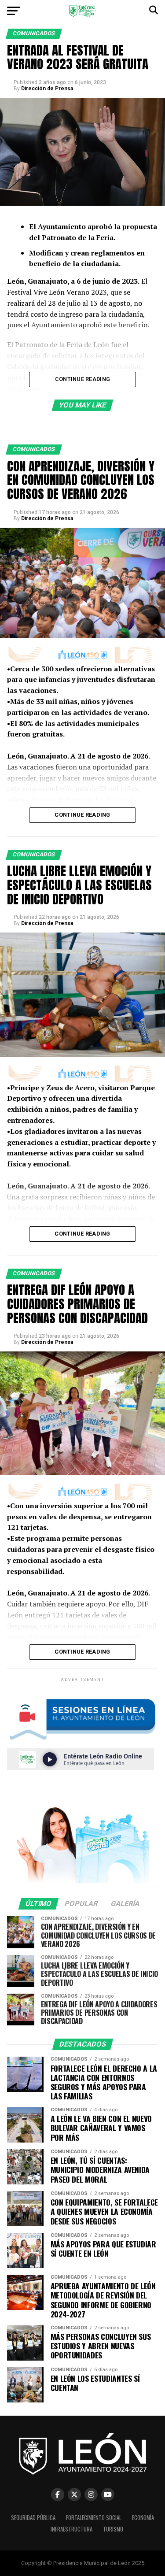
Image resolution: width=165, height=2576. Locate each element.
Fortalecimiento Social (94, 2518)
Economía (143, 2518)
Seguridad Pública (33, 2518)
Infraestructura (71, 2529)
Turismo (113, 2529)
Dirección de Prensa (47, 89)
